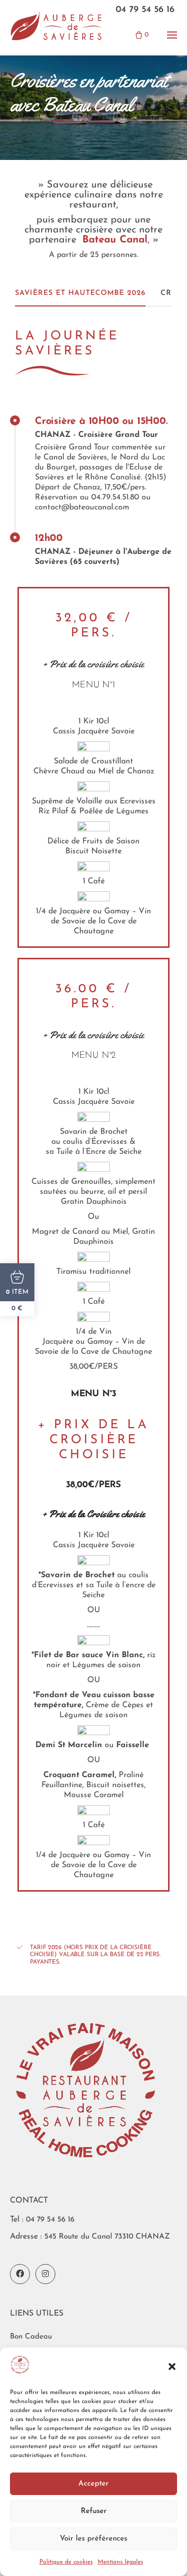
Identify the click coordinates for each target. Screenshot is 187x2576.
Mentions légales (120, 2562)
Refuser (94, 2511)
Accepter (93, 2484)
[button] (172, 2367)
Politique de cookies (66, 2562)
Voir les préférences (93, 2539)
